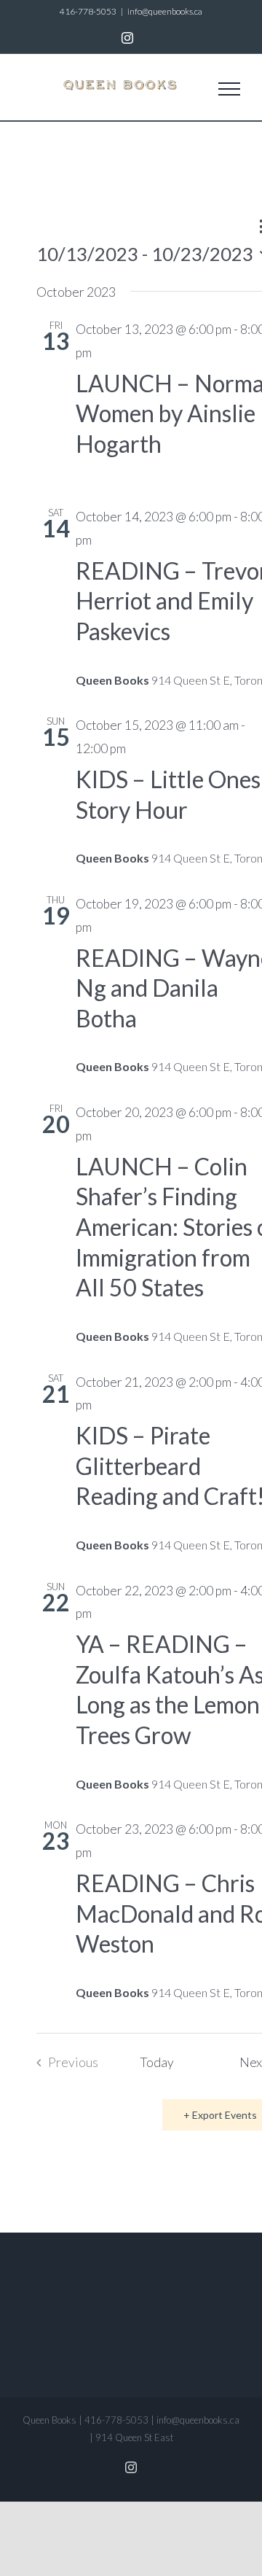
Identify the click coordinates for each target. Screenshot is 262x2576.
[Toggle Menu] (229, 89)
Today (157, 2062)
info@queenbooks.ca (165, 11)
